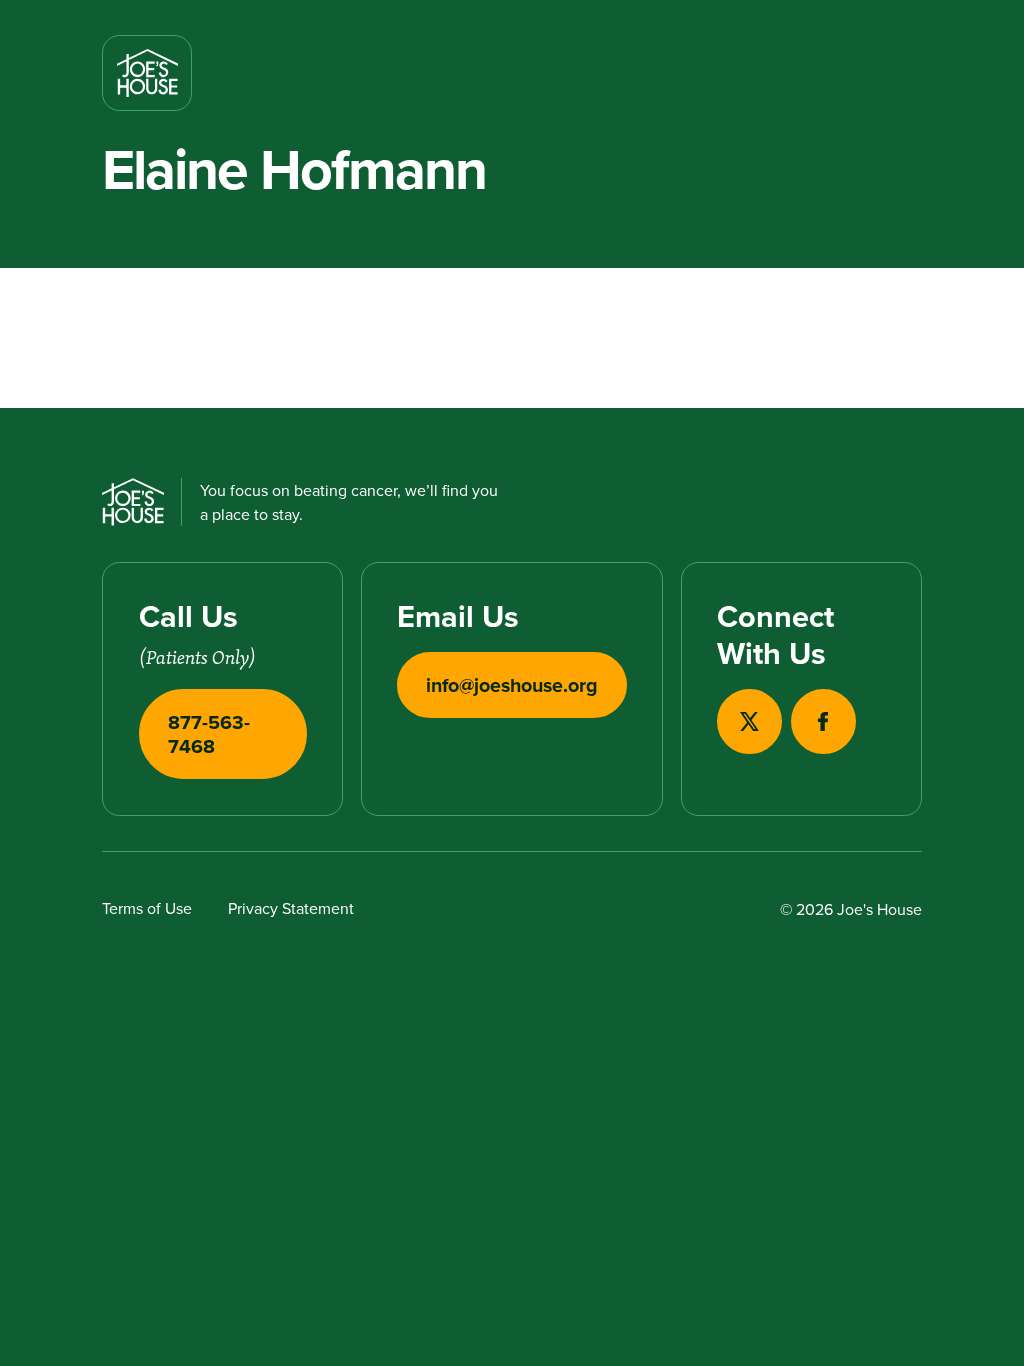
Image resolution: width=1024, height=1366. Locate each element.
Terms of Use (147, 908)
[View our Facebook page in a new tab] (823, 721)
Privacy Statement (291, 908)
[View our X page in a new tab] (749, 721)
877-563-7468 (209, 734)
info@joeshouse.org (512, 685)
